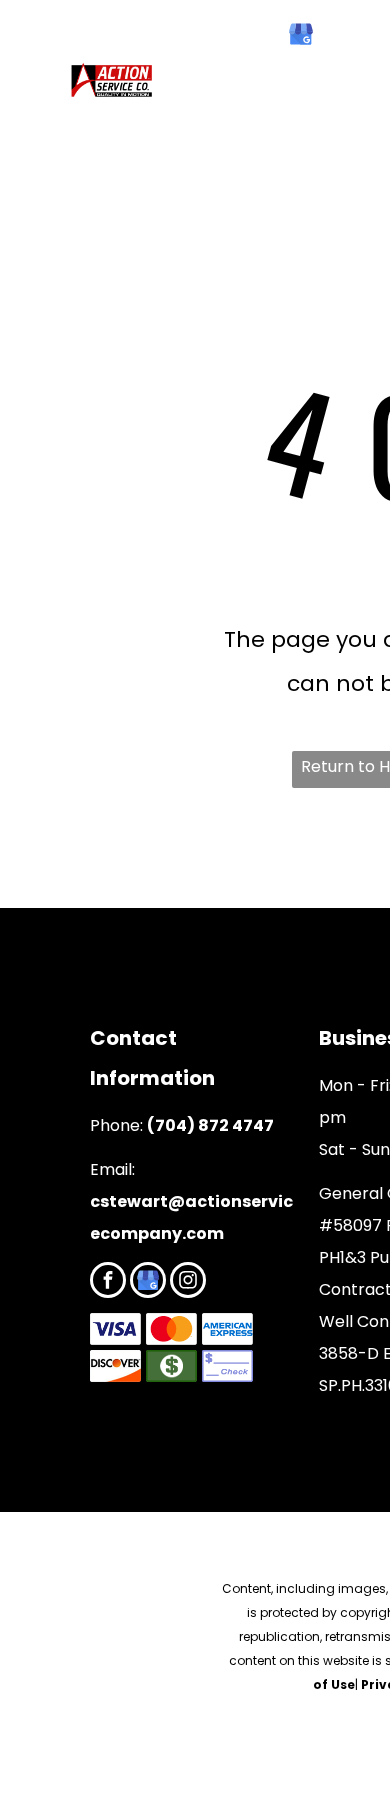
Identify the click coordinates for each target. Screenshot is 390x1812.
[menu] (30, 41)
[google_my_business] (301, 36)
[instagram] (188, 1282)
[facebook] (259, 36)
